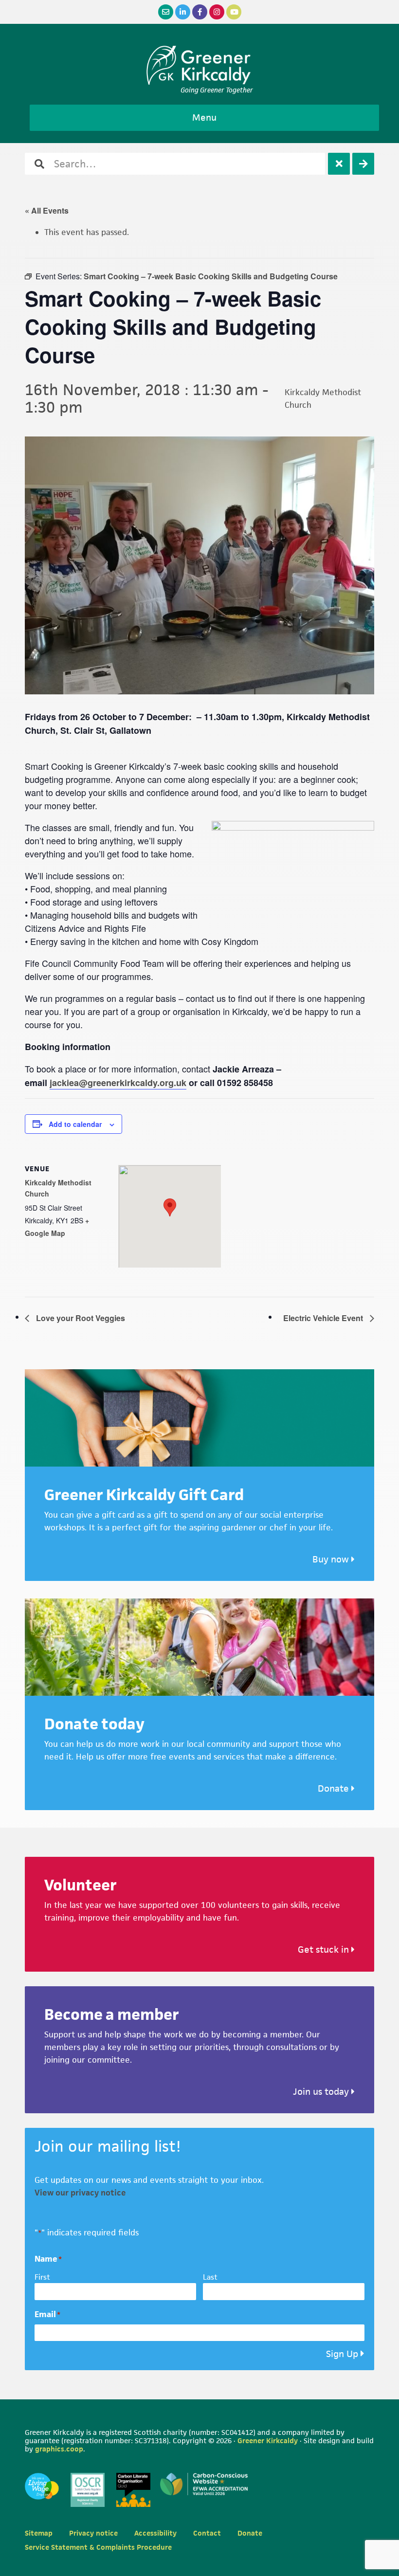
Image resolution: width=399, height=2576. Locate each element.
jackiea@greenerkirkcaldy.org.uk (118, 1083)
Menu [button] (204, 118)
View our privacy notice (80, 2193)
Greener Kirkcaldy (200, 65)
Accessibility (155, 2533)
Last (210, 2277)
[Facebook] (200, 12)
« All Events (47, 210)
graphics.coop (59, 2449)
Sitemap (39, 2533)
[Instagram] (217, 12)
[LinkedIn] (183, 12)
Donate (335, 1788)
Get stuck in (325, 1950)
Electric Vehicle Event (324, 1318)
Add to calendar (75, 1124)
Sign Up (342, 2354)
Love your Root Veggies (80, 1318)
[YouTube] (234, 12)
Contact (207, 2533)
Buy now (332, 1559)
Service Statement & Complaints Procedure (98, 2547)
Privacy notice (93, 2533)
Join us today (322, 2092)
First (42, 2277)
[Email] (166, 12)
